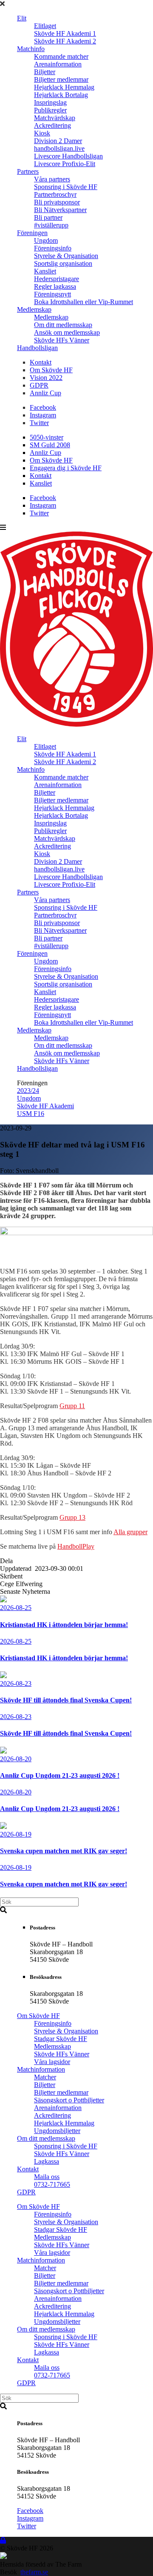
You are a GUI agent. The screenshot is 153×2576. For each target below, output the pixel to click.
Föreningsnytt (52, 294)
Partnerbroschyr (55, 194)
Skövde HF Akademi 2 (65, 41)
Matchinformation (41, 2069)
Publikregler (50, 110)
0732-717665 (52, 2184)
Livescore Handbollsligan (68, 156)
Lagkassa (47, 2161)
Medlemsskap (52, 2046)
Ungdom (46, 240)
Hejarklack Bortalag (61, 95)
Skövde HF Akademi (45, 1106)
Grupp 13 (72, 1517)
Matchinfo (31, 49)
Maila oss (47, 2177)
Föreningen (32, 233)
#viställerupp (51, 225)
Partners (28, 171)
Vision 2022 (46, 378)
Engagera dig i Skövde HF (66, 468)
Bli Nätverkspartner (60, 210)
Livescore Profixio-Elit (65, 164)
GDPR (39, 385)
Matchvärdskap (55, 118)
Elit (22, 18)
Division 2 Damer (58, 141)
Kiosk (42, 133)
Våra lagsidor (52, 2062)
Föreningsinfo (53, 248)
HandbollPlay (76, 1546)
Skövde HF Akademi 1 (65, 33)
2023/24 (28, 1091)
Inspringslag (50, 102)
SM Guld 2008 (50, 445)
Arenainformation (58, 64)
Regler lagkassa (55, 286)
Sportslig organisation (63, 263)
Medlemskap (34, 309)
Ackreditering (52, 125)
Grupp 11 (72, 1406)
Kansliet (45, 271)
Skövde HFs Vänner (62, 340)
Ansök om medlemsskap (67, 332)
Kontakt (41, 362)
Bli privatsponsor (57, 202)
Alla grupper (130, 1532)
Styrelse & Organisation (66, 256)
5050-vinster (47, 437)
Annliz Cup (45, 393)
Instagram (43, 415)
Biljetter (45, 72)
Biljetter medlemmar (61, 79)
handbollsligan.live (59, 148)
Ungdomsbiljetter (57, 2131)
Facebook (43, 407)
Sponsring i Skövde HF (66, 187)
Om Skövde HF (51, 370)
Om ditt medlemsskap (63, 325)
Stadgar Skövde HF (61, 2039)
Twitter (39, 423)
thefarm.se (34, 2572)
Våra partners (52, 179)
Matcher (45, 2077)
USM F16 (31, 1114)
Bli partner (48, 217)
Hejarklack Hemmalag (64, 87)
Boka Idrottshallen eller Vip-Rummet (84, 302)
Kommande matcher (61, 56)
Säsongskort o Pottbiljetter (69, 2100)
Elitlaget (45, 26)
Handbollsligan (37, 348)
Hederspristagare (57, 279)
